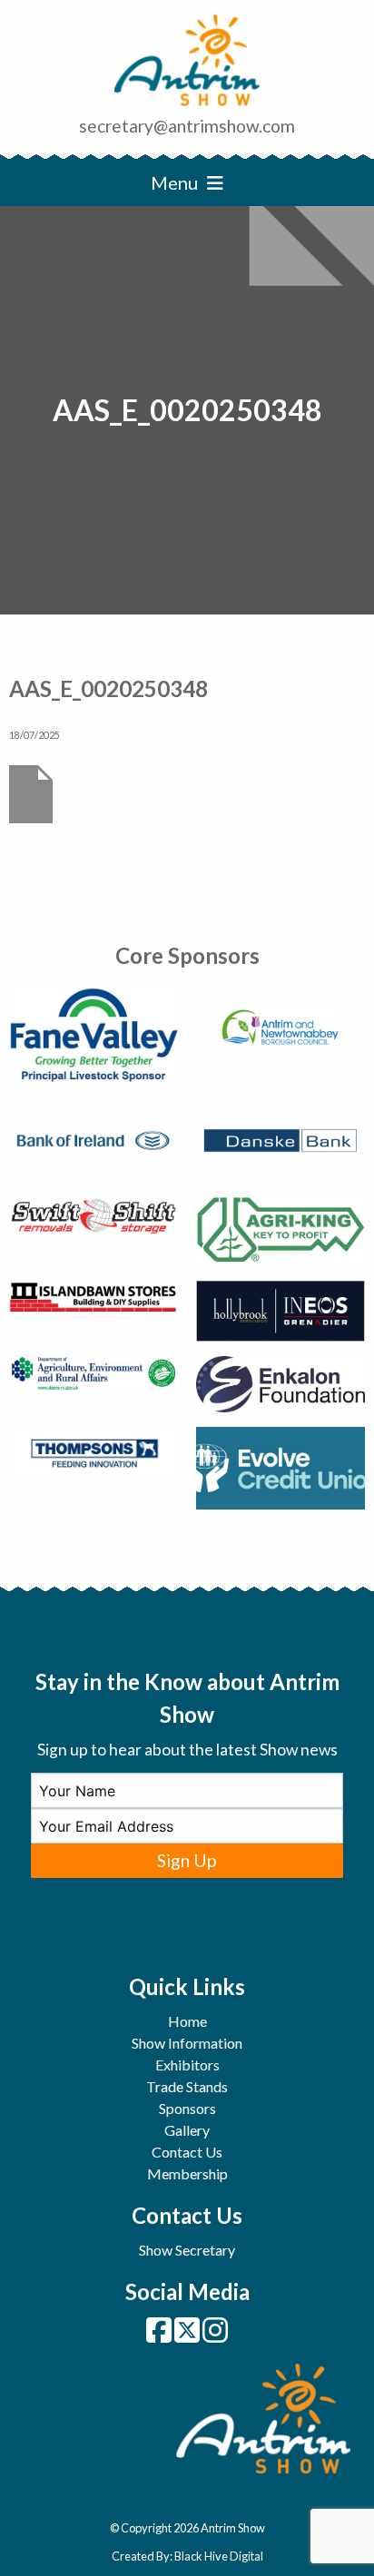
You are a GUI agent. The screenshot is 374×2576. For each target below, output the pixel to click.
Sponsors (187, 2108)
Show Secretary (187, 2250)
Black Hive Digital (219, 2556)
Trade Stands (187, 2086)
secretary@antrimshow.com (187, 126)
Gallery (187, 2130)
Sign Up (187, 1860)
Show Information (187, 2043)
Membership (187, 2173)
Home (187, 2021)
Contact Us (187, 2152)
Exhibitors (187, 2065)
